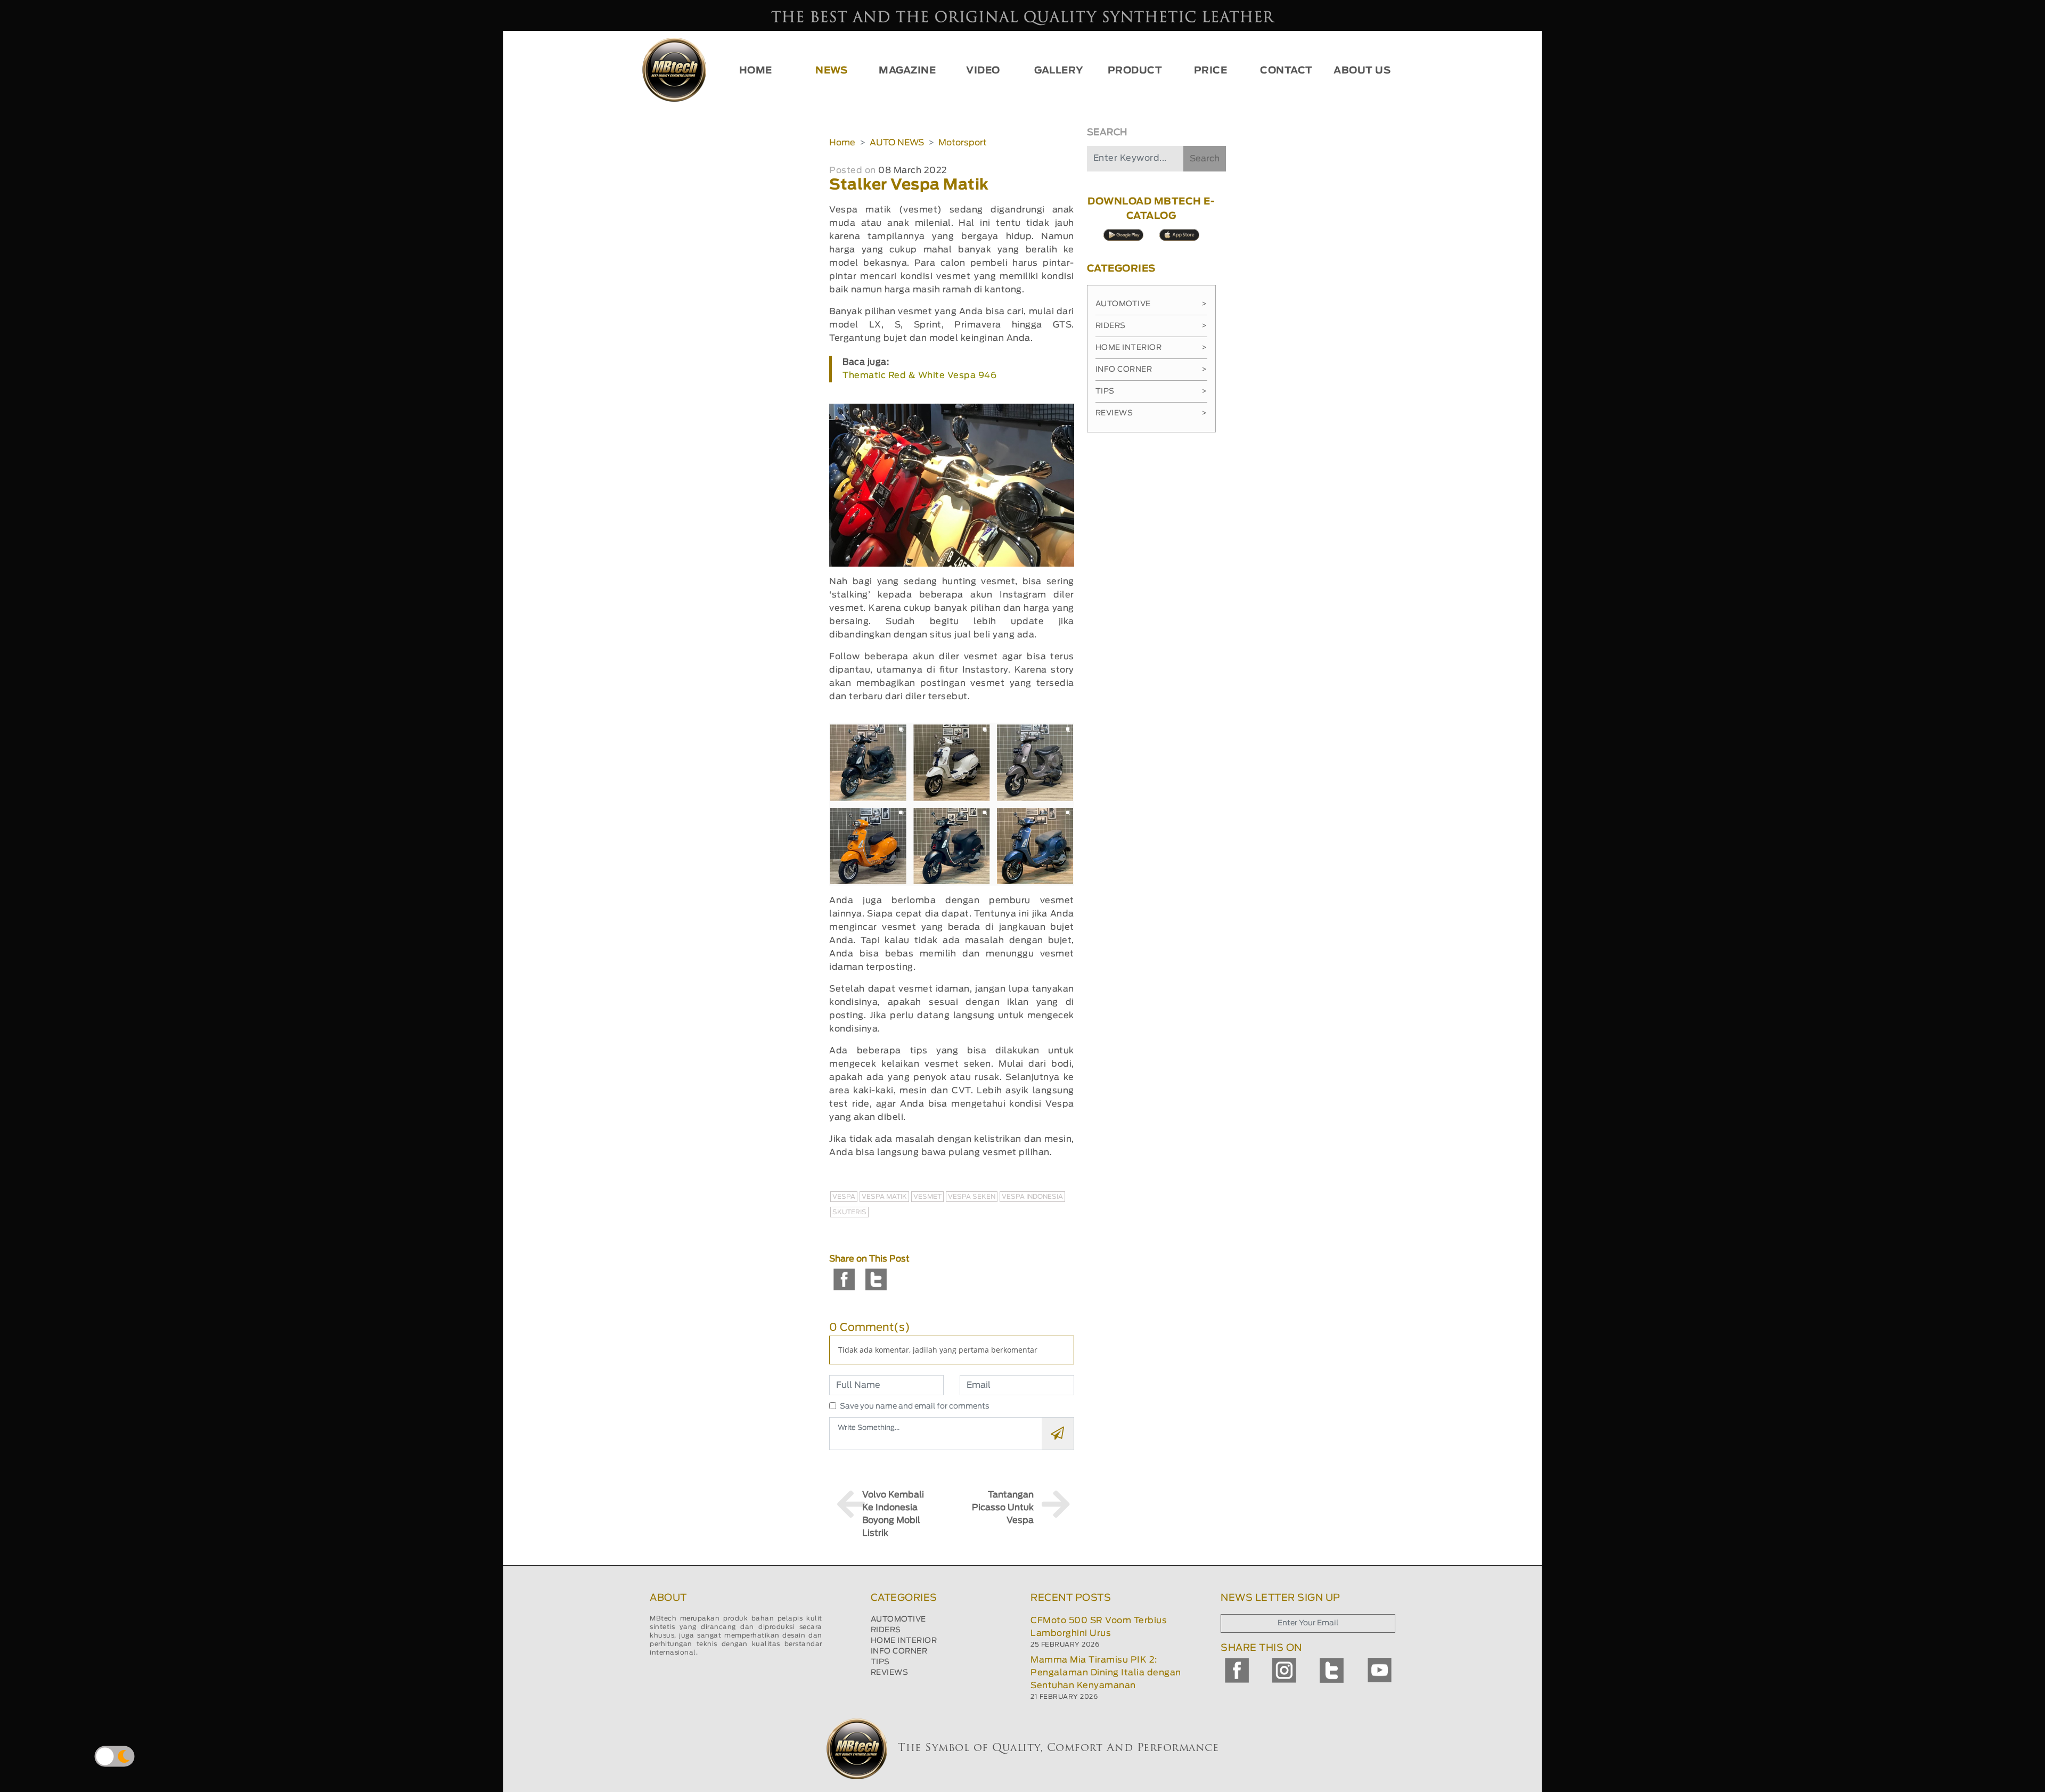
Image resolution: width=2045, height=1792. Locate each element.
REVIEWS (890, 1673)
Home (842, 143)
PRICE (1211, 71)
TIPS (880, 1662)
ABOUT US (1362, 71)
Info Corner (1151, 370)
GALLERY (1059, 71)
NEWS (831, 71)
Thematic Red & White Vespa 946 (919, 375)
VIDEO (983, 71)
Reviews (1151, 413)
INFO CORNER (899, 1651)
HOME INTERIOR (904, 1641)
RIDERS (886, 1630)
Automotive (1151, 304)
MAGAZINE (907, 71)
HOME (756, 71)
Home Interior (1151, 348)
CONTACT (1286, 71)
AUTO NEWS (897, 143)
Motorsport (963, 143)
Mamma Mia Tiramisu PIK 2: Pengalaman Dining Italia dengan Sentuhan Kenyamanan (1106, 1673)
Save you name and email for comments (915, 1406)
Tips (1151, 391)
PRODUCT (1135, 71)
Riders (1151, 326)
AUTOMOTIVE (898, 1619)
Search (1205, 159)
